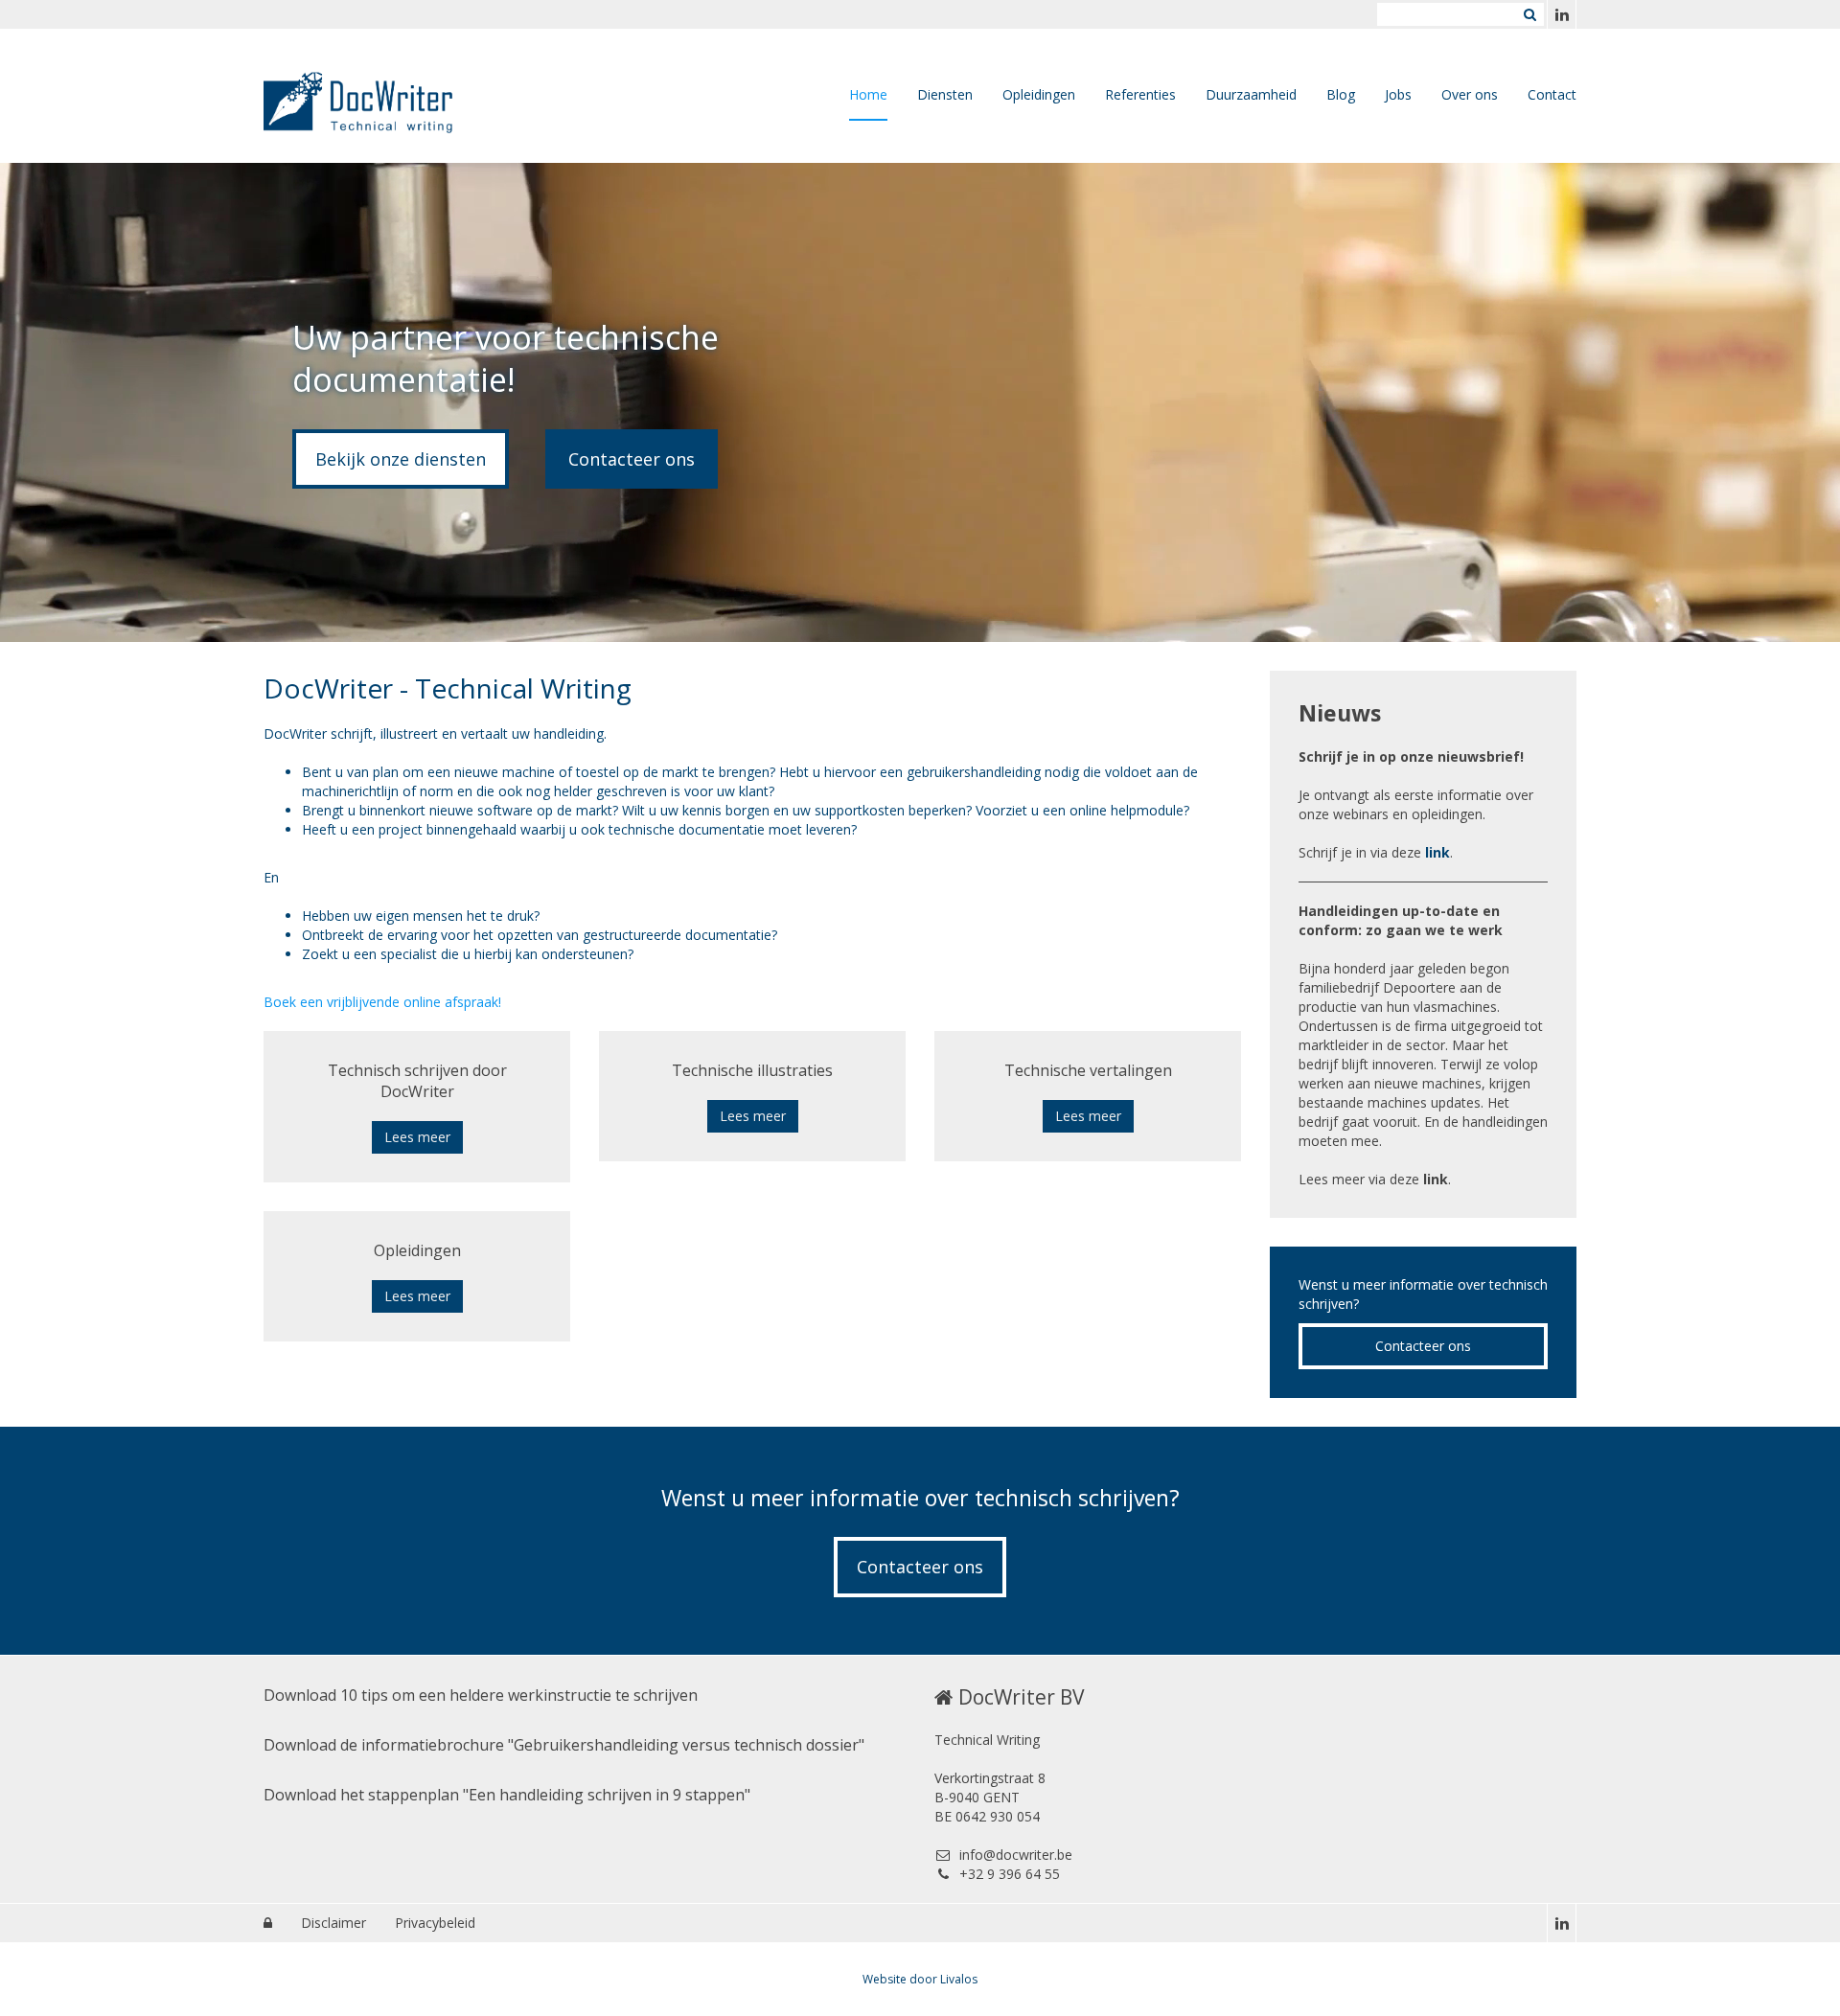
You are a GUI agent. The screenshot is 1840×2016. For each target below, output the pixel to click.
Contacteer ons (632, 459)
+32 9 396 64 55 (1010, 1874)
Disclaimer (333, 1923)
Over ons (1470, 94)
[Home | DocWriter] (388, 96)
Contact (1552, 94)
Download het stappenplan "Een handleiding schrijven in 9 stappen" (507, 1795)
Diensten (945, 94)
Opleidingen (1039, 94)
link (1437, 852)
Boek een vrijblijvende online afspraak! (382, 1002)
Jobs (1398, 94)
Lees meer (417, 1137)
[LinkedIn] (1561, 14)
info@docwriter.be (1016, 1855)
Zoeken (1529, 14)
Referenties (1140, 94)
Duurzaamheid (1251, 94)
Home (868, 94)
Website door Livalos (920, 1979)
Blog (1341, 94)
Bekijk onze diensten (401, 459)
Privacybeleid (435, 1923)
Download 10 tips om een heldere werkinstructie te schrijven (481, 1695)
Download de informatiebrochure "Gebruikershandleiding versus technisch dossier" (564, 1745)
